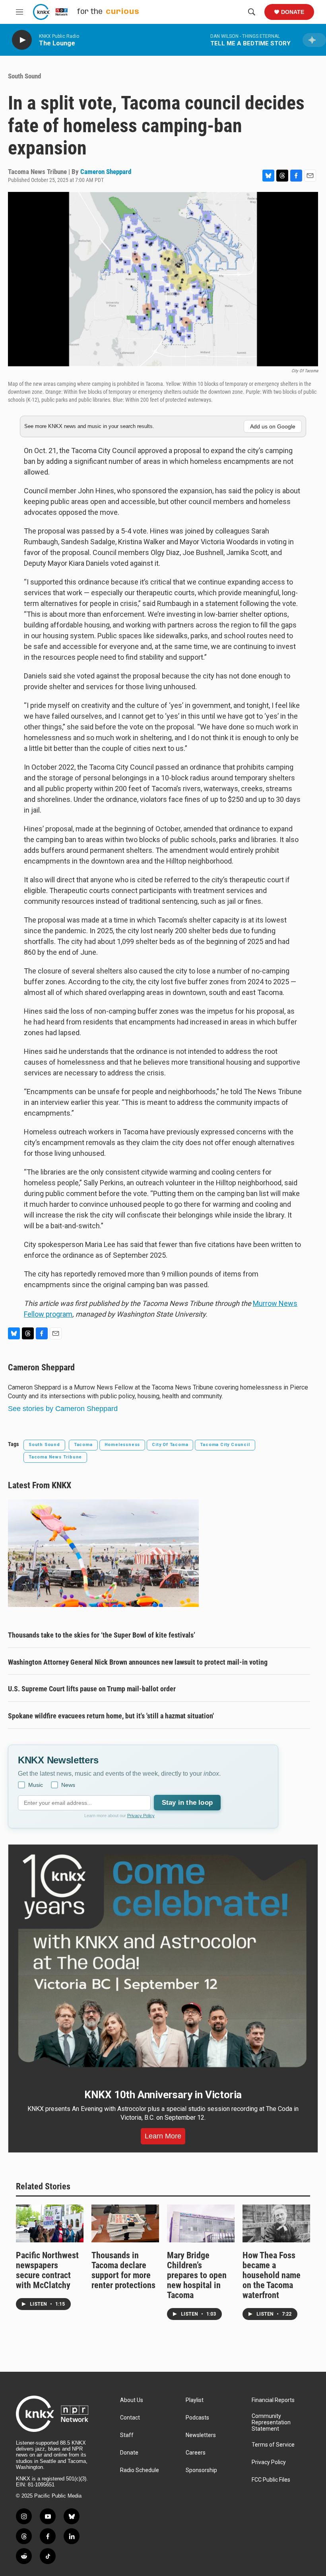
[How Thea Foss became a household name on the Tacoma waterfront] (276, 2223)
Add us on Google (273, 426)
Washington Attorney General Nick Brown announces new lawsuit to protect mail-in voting (138, 1662)
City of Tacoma (170, 1445)
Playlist (195, 2400)
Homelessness (122, 1445)
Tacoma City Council (225, 1445)
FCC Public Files (271, 2480)
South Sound (24, 76)
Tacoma (83, 1445)
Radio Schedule (140, 2470)
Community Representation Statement (271, 2423)
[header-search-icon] (252, 12)
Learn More (163, 2136)
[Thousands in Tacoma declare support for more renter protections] (125, 2223)
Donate (293, 12)
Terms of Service (273, 2445)
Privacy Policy (141, 1816)
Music (36, 1785)
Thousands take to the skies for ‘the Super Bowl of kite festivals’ (102, 1635)
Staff (127, 2435)
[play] (22, 40)
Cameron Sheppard (106, 172)
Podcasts (197, 2418)
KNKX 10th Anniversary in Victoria (163, 2095)
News (68, 1785)
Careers (196, 2453)
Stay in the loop (187, 1803)
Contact (130, 2418)
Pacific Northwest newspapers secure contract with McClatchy (47, 2270)
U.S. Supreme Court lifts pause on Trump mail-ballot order (92, 1689)
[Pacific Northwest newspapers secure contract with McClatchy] (50, 2223)
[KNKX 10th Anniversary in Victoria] (163, 1961)
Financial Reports (273, 2400)
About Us (132, 2400)
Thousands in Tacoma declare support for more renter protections (123, 2270)
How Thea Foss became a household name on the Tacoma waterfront (272, 2275)
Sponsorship (201, 2470)
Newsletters (201, 2435)
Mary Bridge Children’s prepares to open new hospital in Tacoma (197, 2275)
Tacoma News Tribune (55, 1457)
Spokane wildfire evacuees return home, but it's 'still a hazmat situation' (111, 1716)
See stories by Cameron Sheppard (63, 1409)
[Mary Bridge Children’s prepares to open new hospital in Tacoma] (201, 2223)
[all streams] (314, 40)
